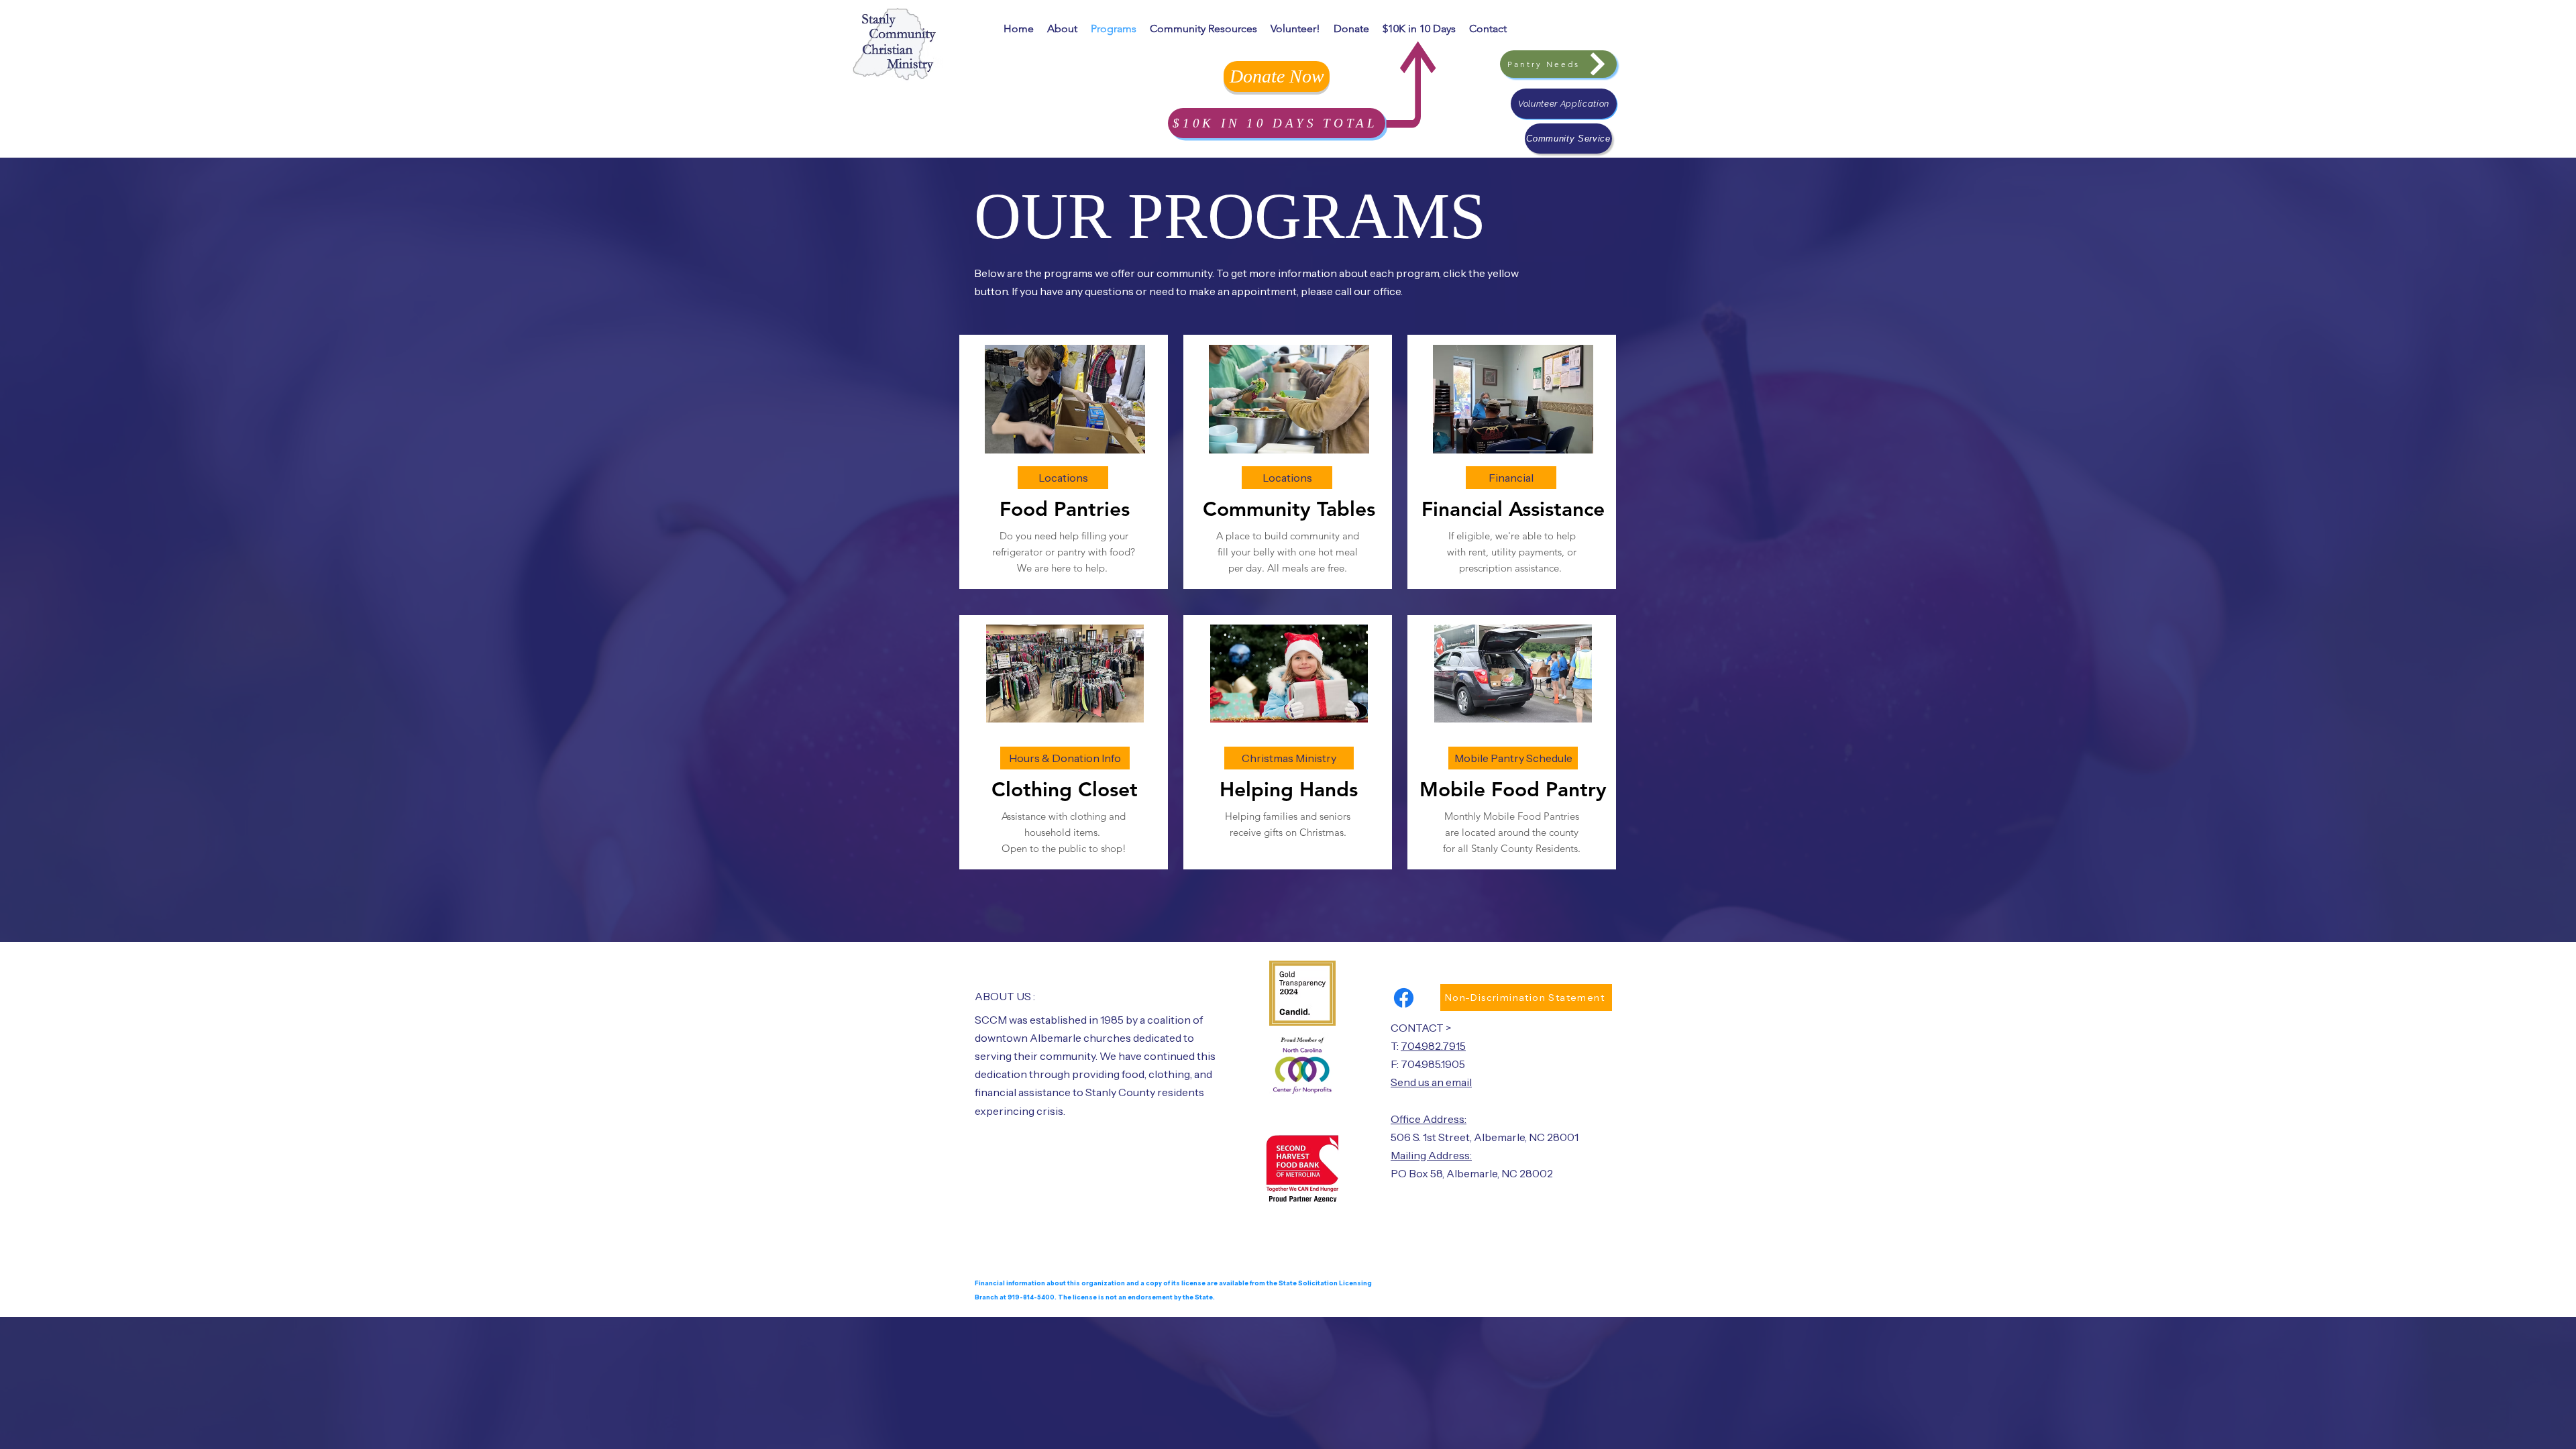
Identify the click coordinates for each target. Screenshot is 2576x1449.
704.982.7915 (1433, 1046)
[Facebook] (1404, 998)
